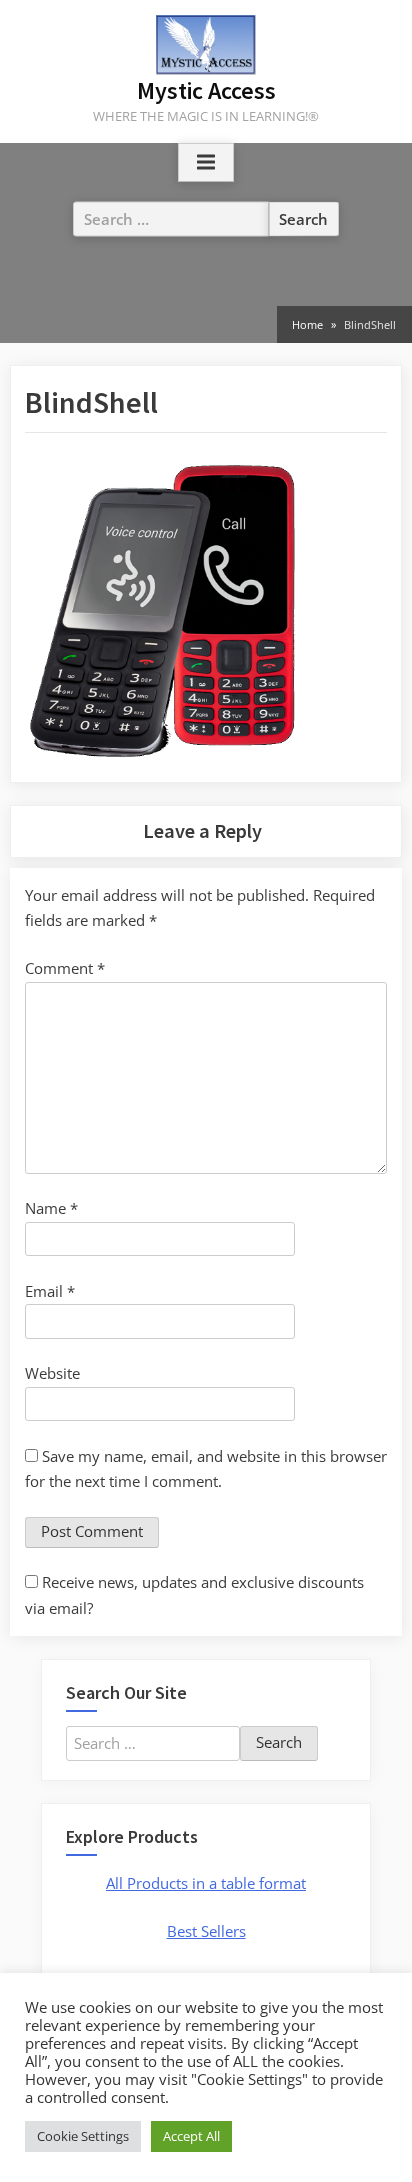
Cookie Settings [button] (83, 2136)
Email (50, 1291)
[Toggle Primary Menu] (206, 163)
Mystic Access (206, 90)
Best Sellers (206, 1931)
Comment (65, 968)
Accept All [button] (191, 2136)
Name (51, 1208)
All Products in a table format (206, 1883)
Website (52, 1373)
